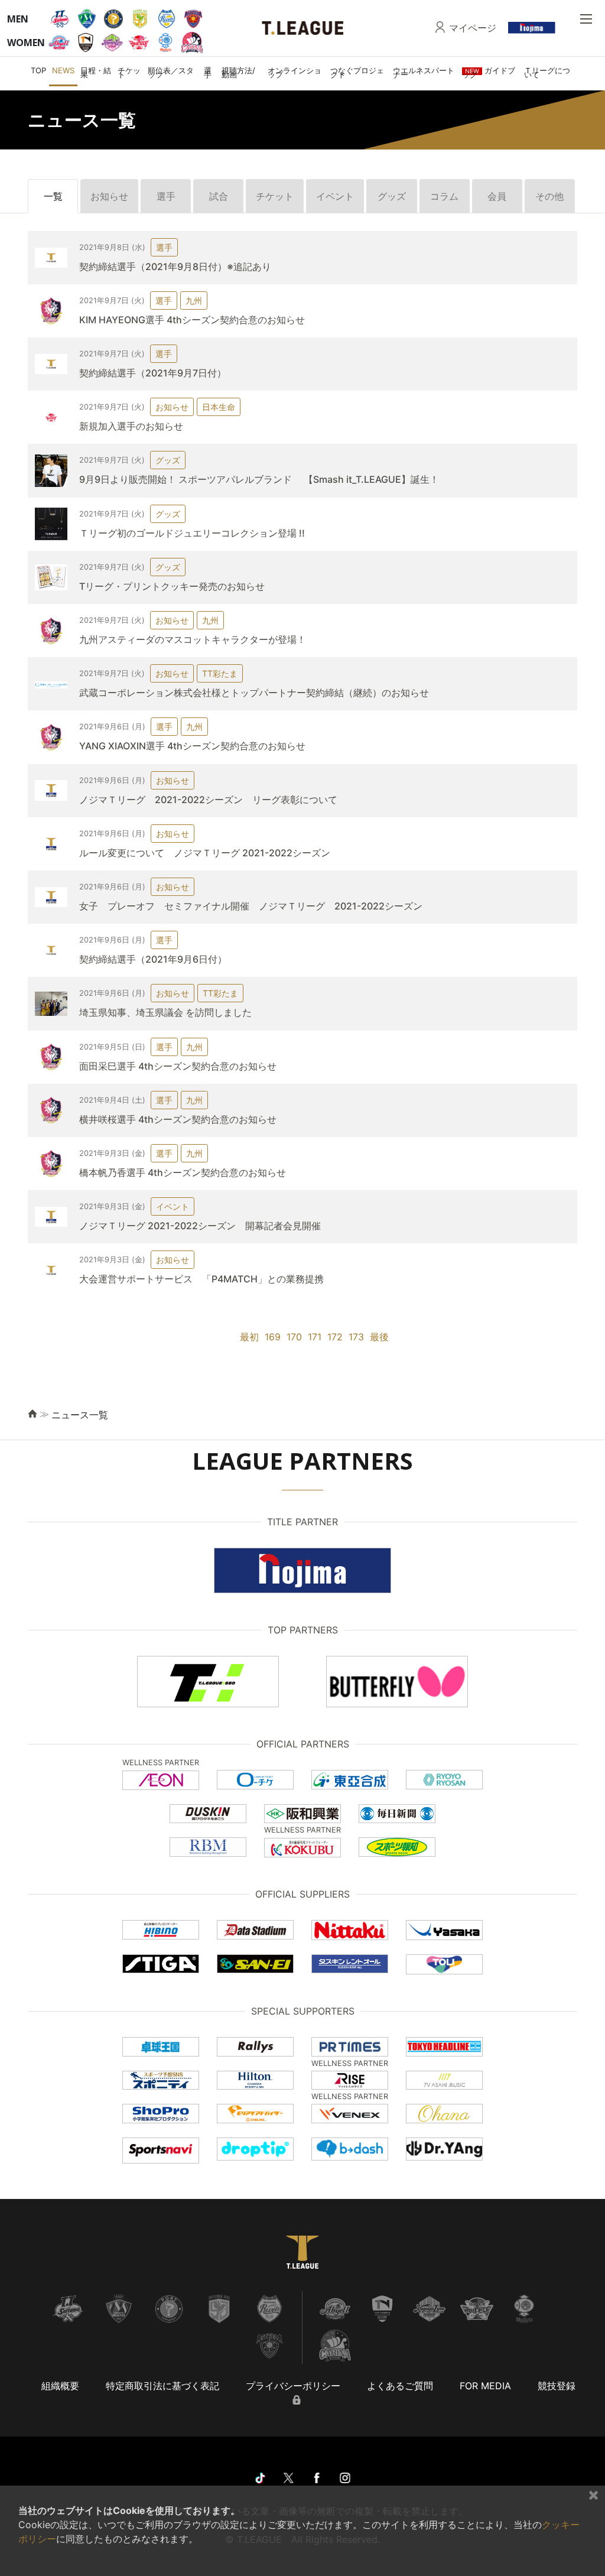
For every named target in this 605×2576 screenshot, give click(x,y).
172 (335, 1337)
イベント (335, 196)
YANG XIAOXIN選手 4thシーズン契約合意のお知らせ (192, 746)
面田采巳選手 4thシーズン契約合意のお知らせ (178, 1066)
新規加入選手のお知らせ (131, 426)
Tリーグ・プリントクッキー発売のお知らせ (172, 586)
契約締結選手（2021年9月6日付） (153, 959)
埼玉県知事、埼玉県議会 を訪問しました (165, 1012)
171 (315, 1337)
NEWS (63, 70)
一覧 (53, 196)
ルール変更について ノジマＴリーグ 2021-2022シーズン (205, 853)
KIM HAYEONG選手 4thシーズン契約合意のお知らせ (192, 320)
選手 (208, 72)
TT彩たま (220, 673)
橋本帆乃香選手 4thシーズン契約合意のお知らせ (183, 1172)
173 (356, 1337)
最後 (379, 1337)
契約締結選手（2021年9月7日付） (153, 373)
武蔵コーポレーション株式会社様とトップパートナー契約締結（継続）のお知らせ (254, 693)
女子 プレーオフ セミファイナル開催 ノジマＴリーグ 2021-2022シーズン (256, 906)
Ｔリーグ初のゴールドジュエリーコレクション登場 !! (192, 533)
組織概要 (60, 2386)
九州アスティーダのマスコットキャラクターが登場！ (193, 639)
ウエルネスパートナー (424, 72)
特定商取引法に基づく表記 (162, 2386)
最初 (249, 1337)
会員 (497, 196)
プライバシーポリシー (293, 2386)
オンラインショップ (295, 72)
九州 (194, 301)
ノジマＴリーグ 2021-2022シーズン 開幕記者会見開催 (200, 1226)
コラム (444, 196)
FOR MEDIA (485, 2386)
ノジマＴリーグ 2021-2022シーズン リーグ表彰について (208, 800)
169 (273, 1337)
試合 (219, 196)
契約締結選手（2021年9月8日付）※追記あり (175, 267)
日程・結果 (96, 72)
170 (294, 1337)
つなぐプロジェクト (357, 72)
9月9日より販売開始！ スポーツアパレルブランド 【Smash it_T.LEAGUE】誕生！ (259, 479)
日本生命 (219, 407)
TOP (38, 70)
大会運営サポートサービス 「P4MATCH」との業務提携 (201, 1279)
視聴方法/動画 (238, 72)
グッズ (392, 196)
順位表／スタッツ (171, 72)
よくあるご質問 (400, 2386)
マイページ (473, 28)
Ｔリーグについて (547, 72)
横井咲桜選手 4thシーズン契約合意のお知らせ (178, 1119)
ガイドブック (489, 72)
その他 (549, 196)
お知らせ (109, 196)
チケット (129, 72)
